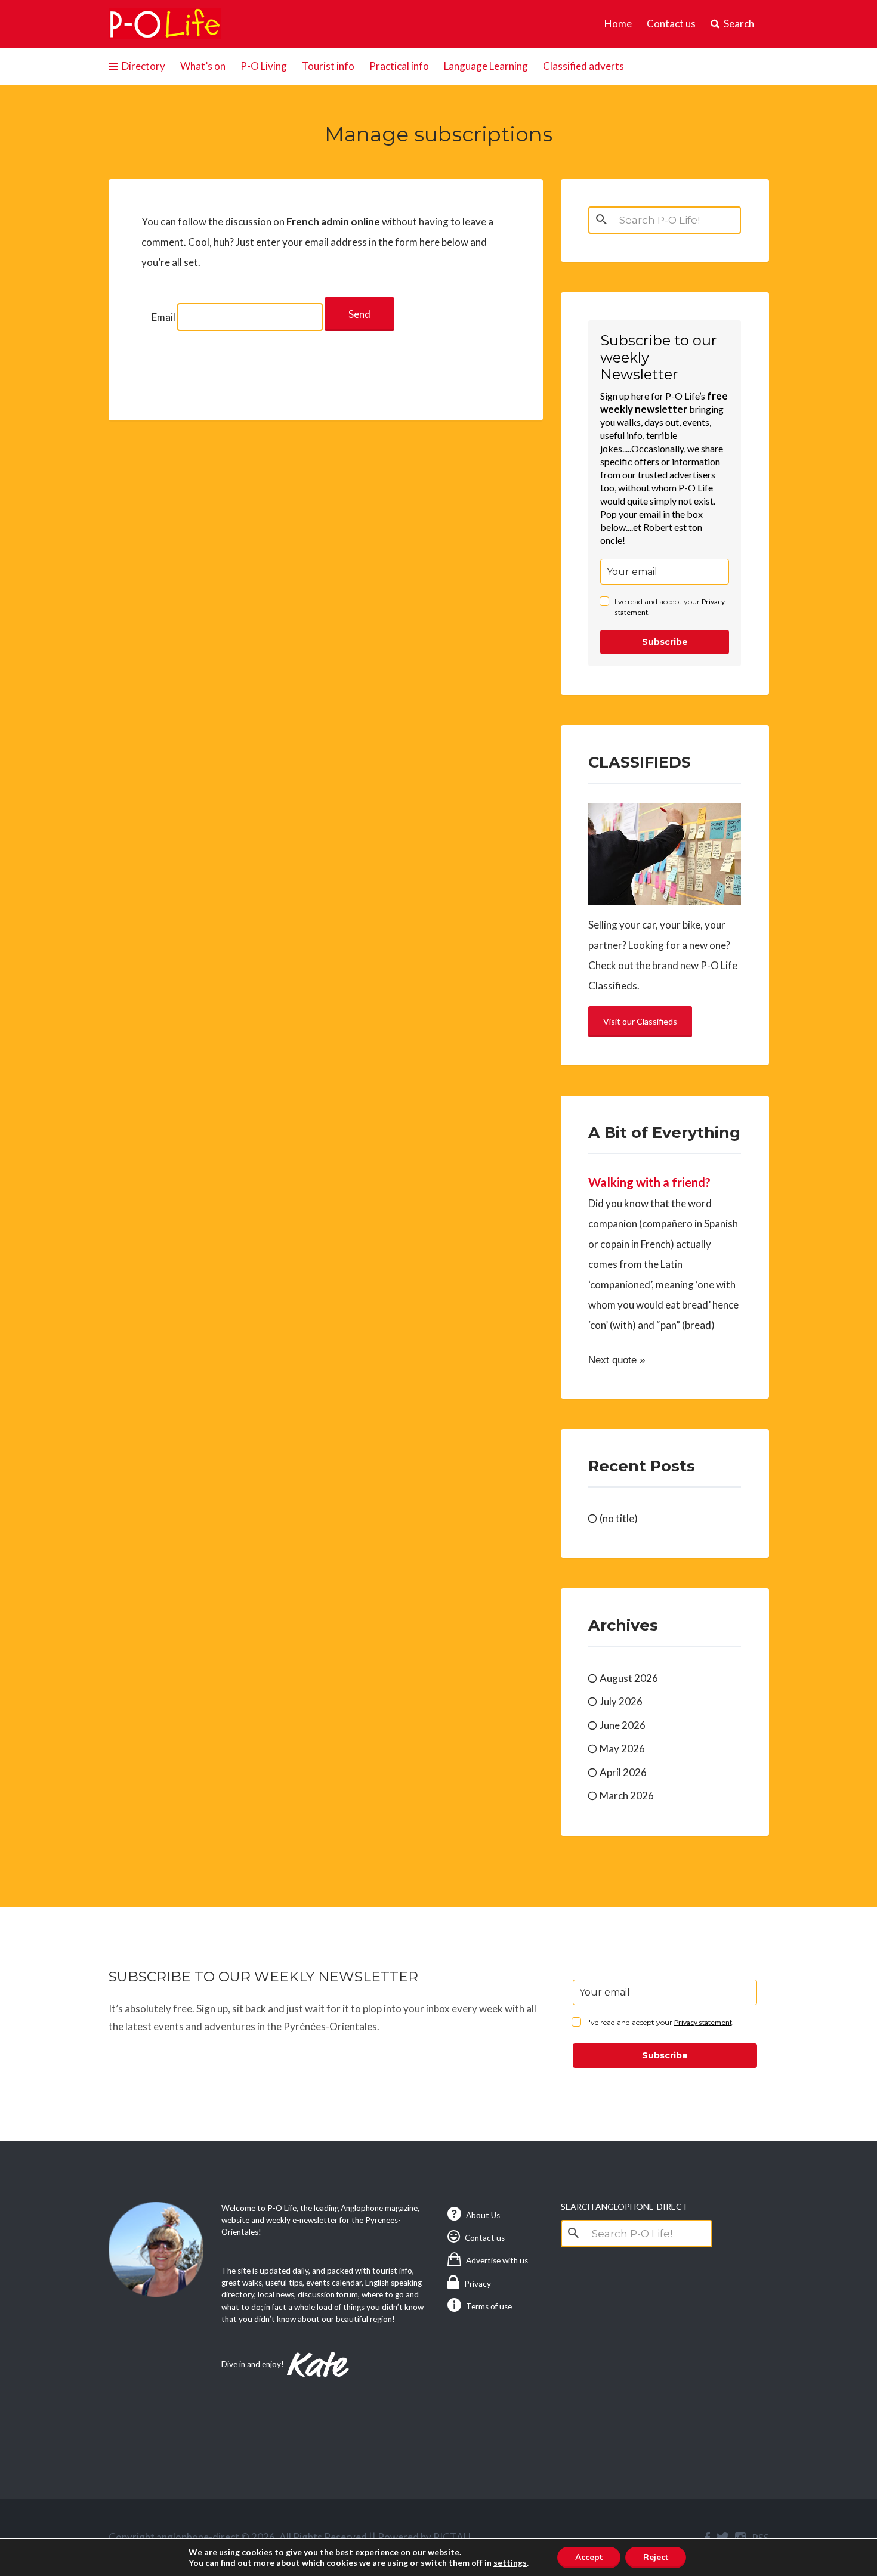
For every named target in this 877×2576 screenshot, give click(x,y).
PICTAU (452, 2537)
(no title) (619, 1518)
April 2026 (623, 1772)
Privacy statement (703, 2022)
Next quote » (617, 1360)
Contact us (671, 24)
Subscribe (665, 642)
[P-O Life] (165, 24)
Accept (589, 2557)
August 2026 (629, 1678)
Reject (656, 2557)
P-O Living (264, 66)
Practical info (399, 66)
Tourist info (328, 66)
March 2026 (627, 1796)
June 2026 (623, 1725)
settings (510, 2563)
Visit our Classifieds (640, 1021)
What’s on (203, 66)
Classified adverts (583, 66)
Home (618, 24)
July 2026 (621, 1701)
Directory (143, 66)
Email (163, 317)
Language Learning (486, 66)
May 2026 (622, 1748)
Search (739, 24)
